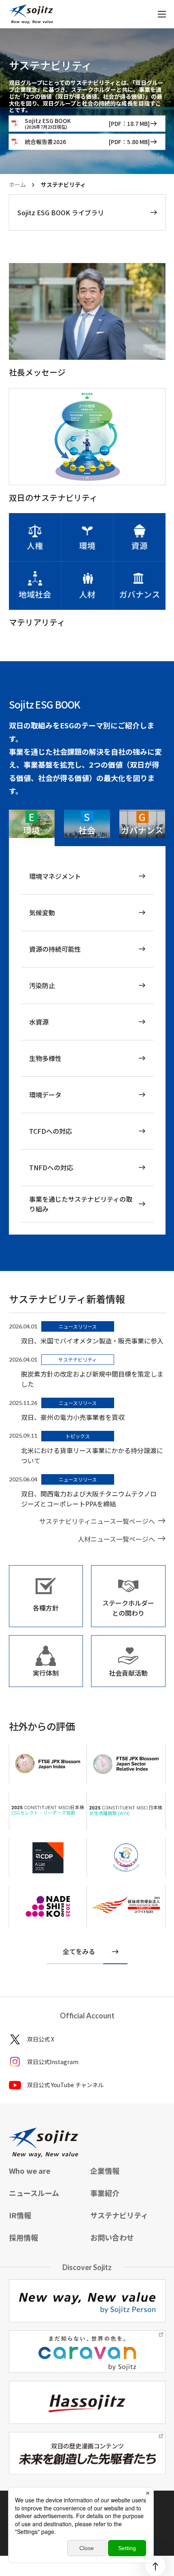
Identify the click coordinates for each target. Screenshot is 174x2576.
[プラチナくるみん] (126, 1858)
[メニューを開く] (162, 14)
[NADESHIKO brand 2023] (48, 1907)
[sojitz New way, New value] (31, 14)
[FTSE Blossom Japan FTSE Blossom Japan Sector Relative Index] (48, 1858)
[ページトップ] (155, 2566)
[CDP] (48, 1763)
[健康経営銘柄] (126, 1905)
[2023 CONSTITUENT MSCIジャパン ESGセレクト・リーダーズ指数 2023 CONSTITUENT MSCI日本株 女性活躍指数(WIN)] (48, 1811)
